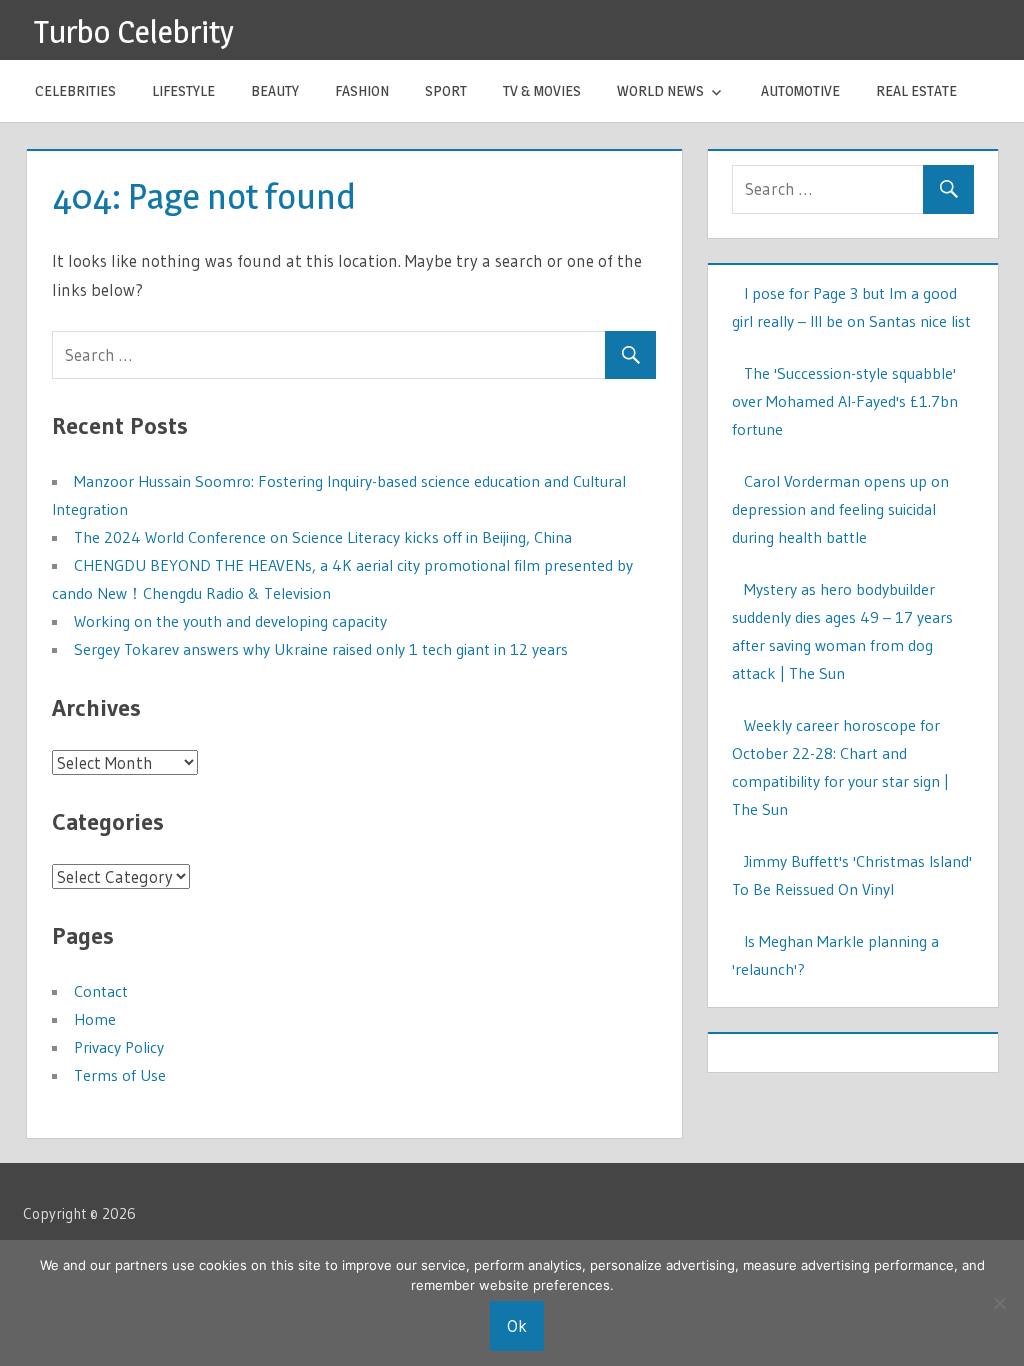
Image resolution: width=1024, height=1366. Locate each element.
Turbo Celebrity (134, 31)
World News (660, 90)
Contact (101, 991)
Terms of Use (120, 1075)
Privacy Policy (119, 1047)
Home (95, 1019)
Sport (446, 90)
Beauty (275, 90)
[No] (999, 1303)
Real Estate (916, 90)
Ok (517, 1325)
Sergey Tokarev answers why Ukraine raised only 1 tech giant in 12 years (321, 649)
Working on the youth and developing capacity (230, 621)
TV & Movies (542, 90)
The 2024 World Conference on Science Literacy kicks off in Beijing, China (323, 537)
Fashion (362, 90)
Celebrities (75, 90)
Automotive (800, 90)
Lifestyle (183, 90)
